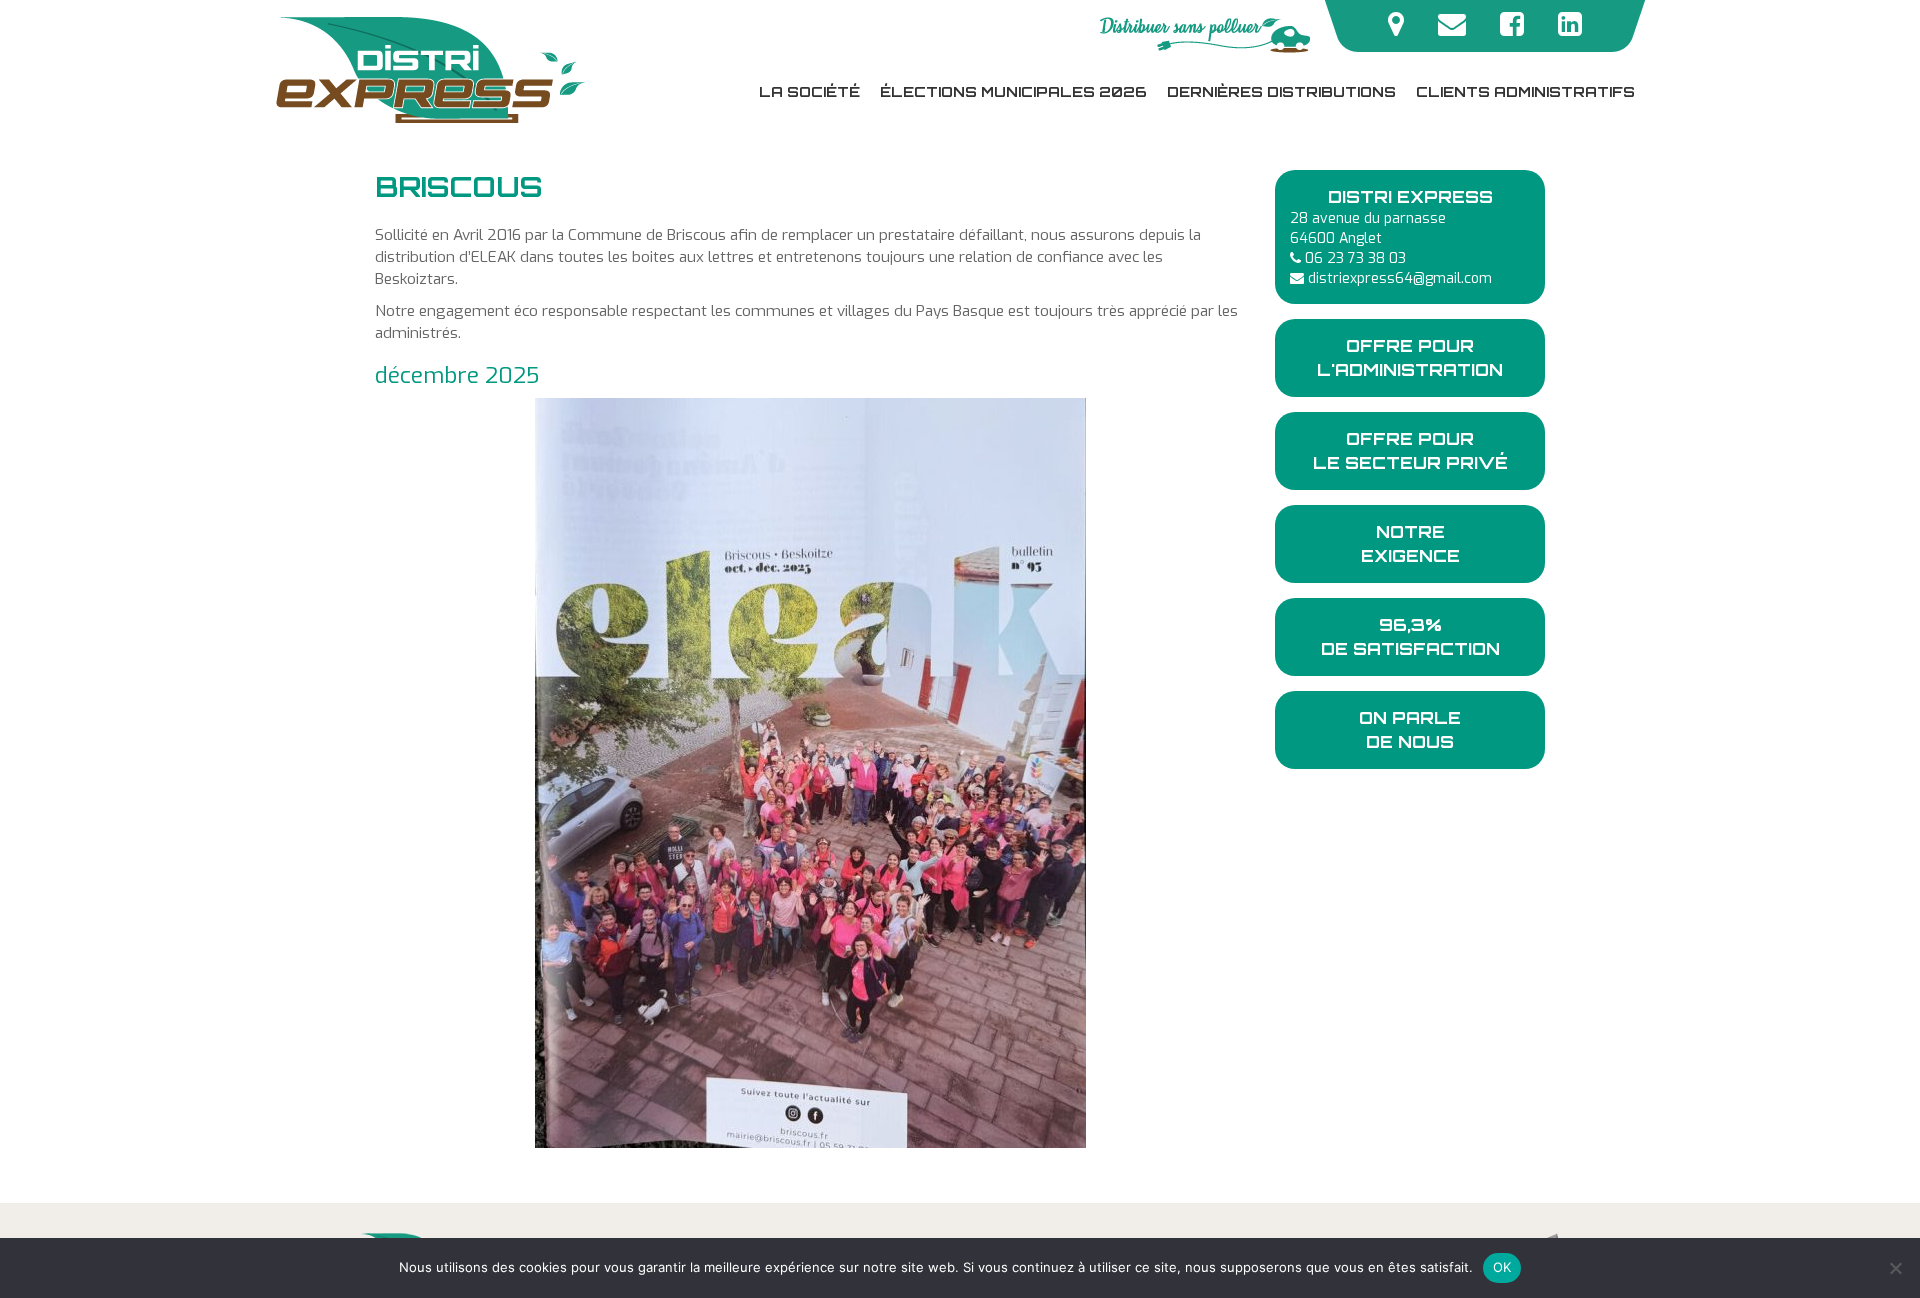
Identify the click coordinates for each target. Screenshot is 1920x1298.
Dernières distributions (1281, 91)
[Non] (1895, 1268)
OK (1502, 1267)
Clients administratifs (1525, 91)
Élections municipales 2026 (1013, 91)
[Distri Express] (435, 70)
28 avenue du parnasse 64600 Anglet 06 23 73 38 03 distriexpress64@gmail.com (1391, 237)
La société (809, 91)
